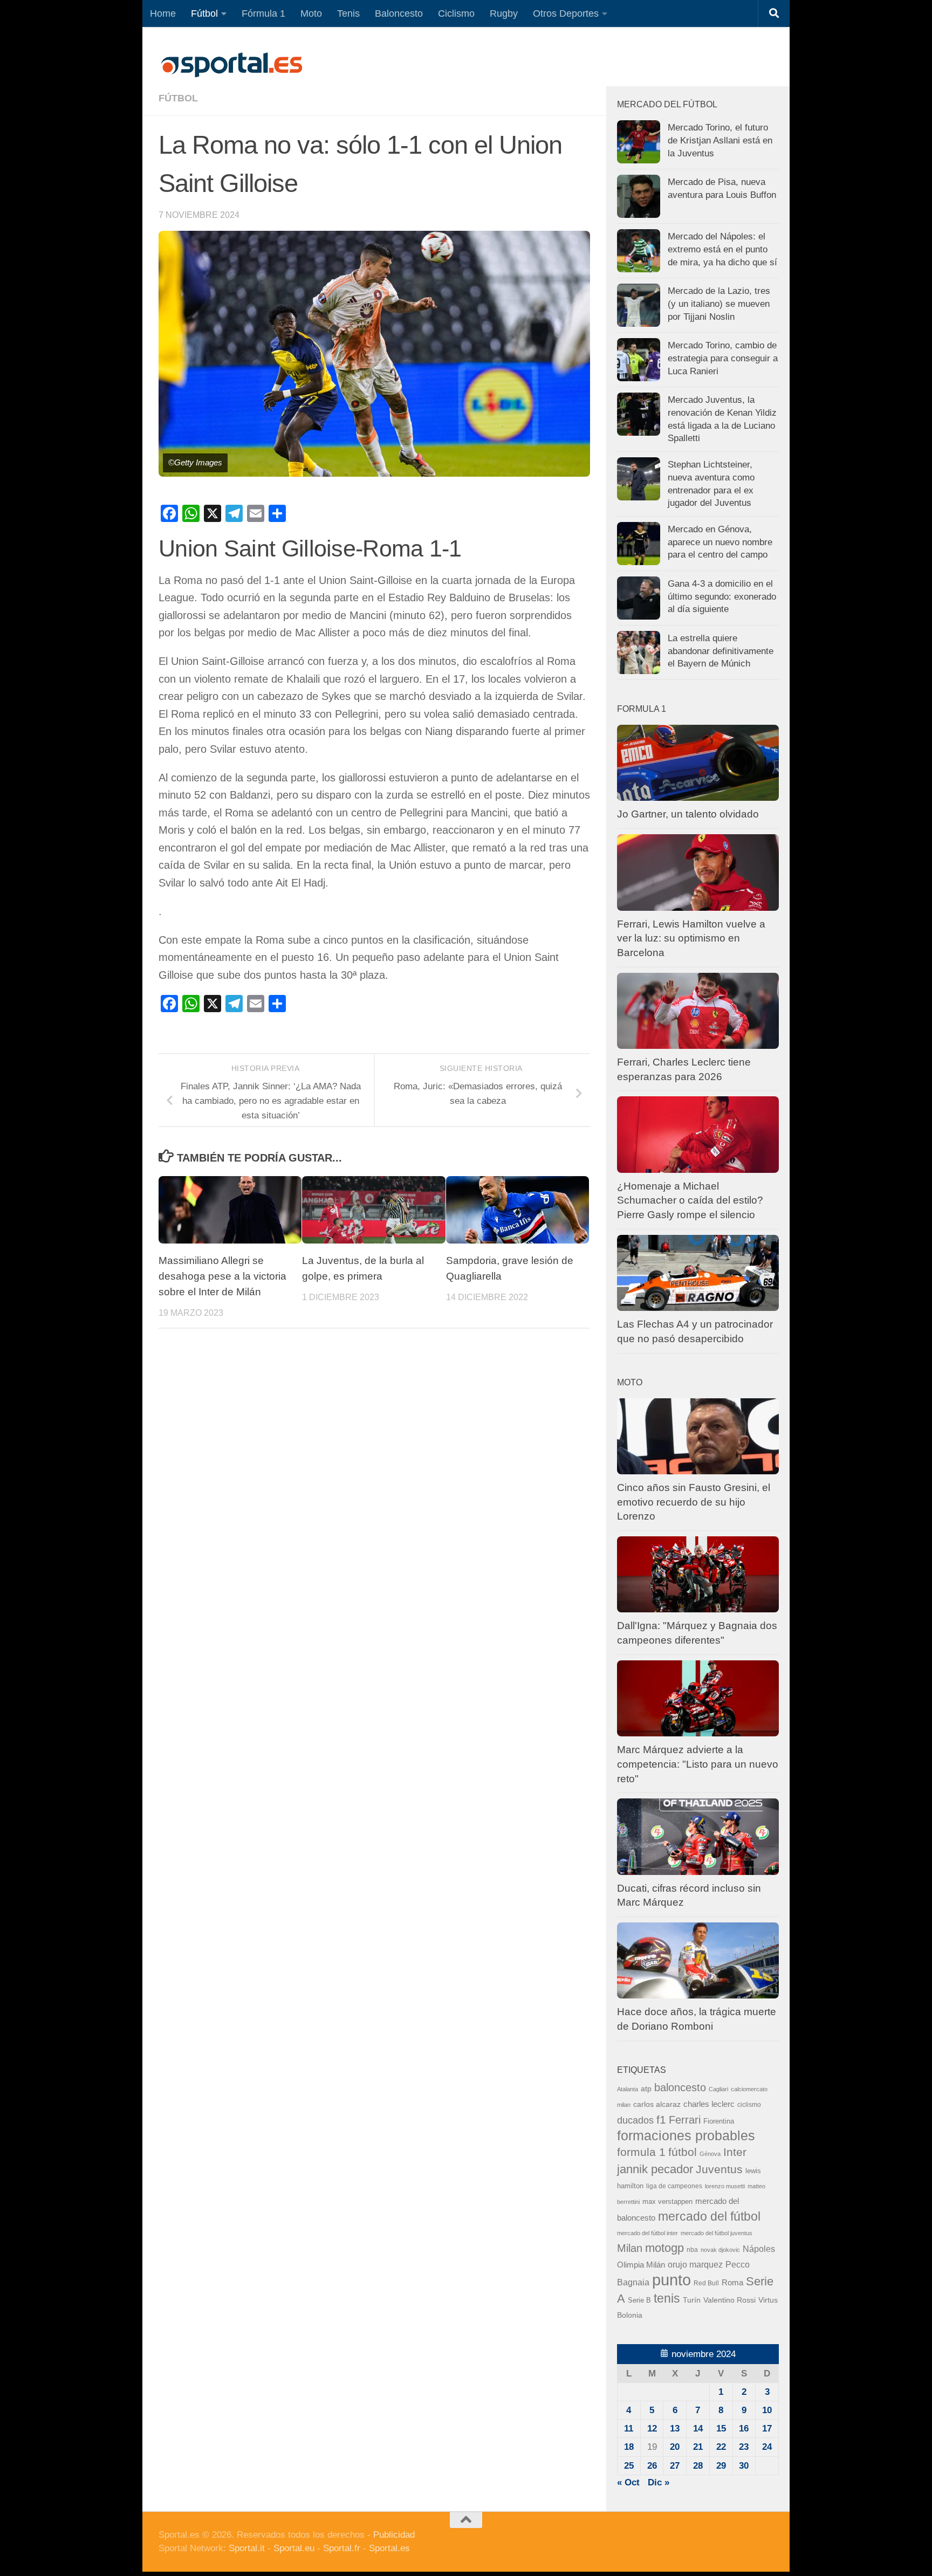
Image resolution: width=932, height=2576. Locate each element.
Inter (735, 2152)
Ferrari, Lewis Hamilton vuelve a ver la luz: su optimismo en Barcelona (691, 938)
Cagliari (718, 2089)
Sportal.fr (342, 2548)
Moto (311, 13)
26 (652, 2466)
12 (652, 2429)
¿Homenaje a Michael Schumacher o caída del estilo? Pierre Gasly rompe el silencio (690, 1200)
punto (671, 2280)
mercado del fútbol (709, 2216)
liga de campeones (674, 2186)
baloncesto (680, 2087)
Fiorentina (719, 2121)
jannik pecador (655, 2169)
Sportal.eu (294, 2548)
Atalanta (628, 2089)
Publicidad (394, 2535)
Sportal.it (247, 2548)
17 (767, 2429)
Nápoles (759, 2249)
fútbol (683, 2152)
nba (692, 2250)
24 (767, 2447)
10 (767, 2410)
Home (163, 13)
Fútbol (204, 13)
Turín (692, 2300)
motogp (664, 2248)
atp (646, 2089)
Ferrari (685, 2120)
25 (629, 2466)
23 (744, 2447)
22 (721, 2447)
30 (744, 2466)
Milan (630, 2248)
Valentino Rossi (729, 2300)
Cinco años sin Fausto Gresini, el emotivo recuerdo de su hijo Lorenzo (694, 1502)
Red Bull (706, 2283)
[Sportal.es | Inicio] (231, 65)
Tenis (348, 13)
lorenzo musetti (725, 2186)
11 (629, 2429)
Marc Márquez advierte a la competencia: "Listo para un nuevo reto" (698, 1764)
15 (721, 2429)
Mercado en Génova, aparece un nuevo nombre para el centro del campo (720, 542)
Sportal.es (389, 2548)
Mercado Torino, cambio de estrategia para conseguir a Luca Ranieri (723, 358)
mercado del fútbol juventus (717, 2233)
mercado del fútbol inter (647, 2233)
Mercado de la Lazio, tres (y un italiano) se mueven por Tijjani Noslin (719, 304)
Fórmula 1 (263, 13)
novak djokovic (720, 2250)
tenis (667, 2298)
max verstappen (667, 2202)
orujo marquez (695, 2264)
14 (698, 2429)
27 (675, 2466)
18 (629, 2447)
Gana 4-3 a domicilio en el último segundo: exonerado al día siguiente (722, 596)
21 (698, 2447)
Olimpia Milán (641, 2265)
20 (675, 2447)
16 (744, 2429)
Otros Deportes (566, 13)
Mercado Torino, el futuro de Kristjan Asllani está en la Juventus (720, 140)
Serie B (639, 2300)
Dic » (659, 2482)
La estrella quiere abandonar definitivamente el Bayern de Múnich (721, 651)
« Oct (628, 2482)
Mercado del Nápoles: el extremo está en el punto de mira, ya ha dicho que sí (722, 249)
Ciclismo (456, 13)
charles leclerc (709, 2104)
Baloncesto (399, 13)
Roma (732, 2283)
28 (698, 2466)
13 (675, 2429)
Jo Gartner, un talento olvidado (688, 814)
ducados (635, 2120)
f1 (661, 2120)
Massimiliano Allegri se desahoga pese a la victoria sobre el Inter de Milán (222, 1276)
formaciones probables (686, 2135)
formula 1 (641, 2152)
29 (721, 2466)
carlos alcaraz (657, 2104)
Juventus (719, 2169)
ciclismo (749, 2105)
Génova (710, 2154)
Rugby (504, 13)
